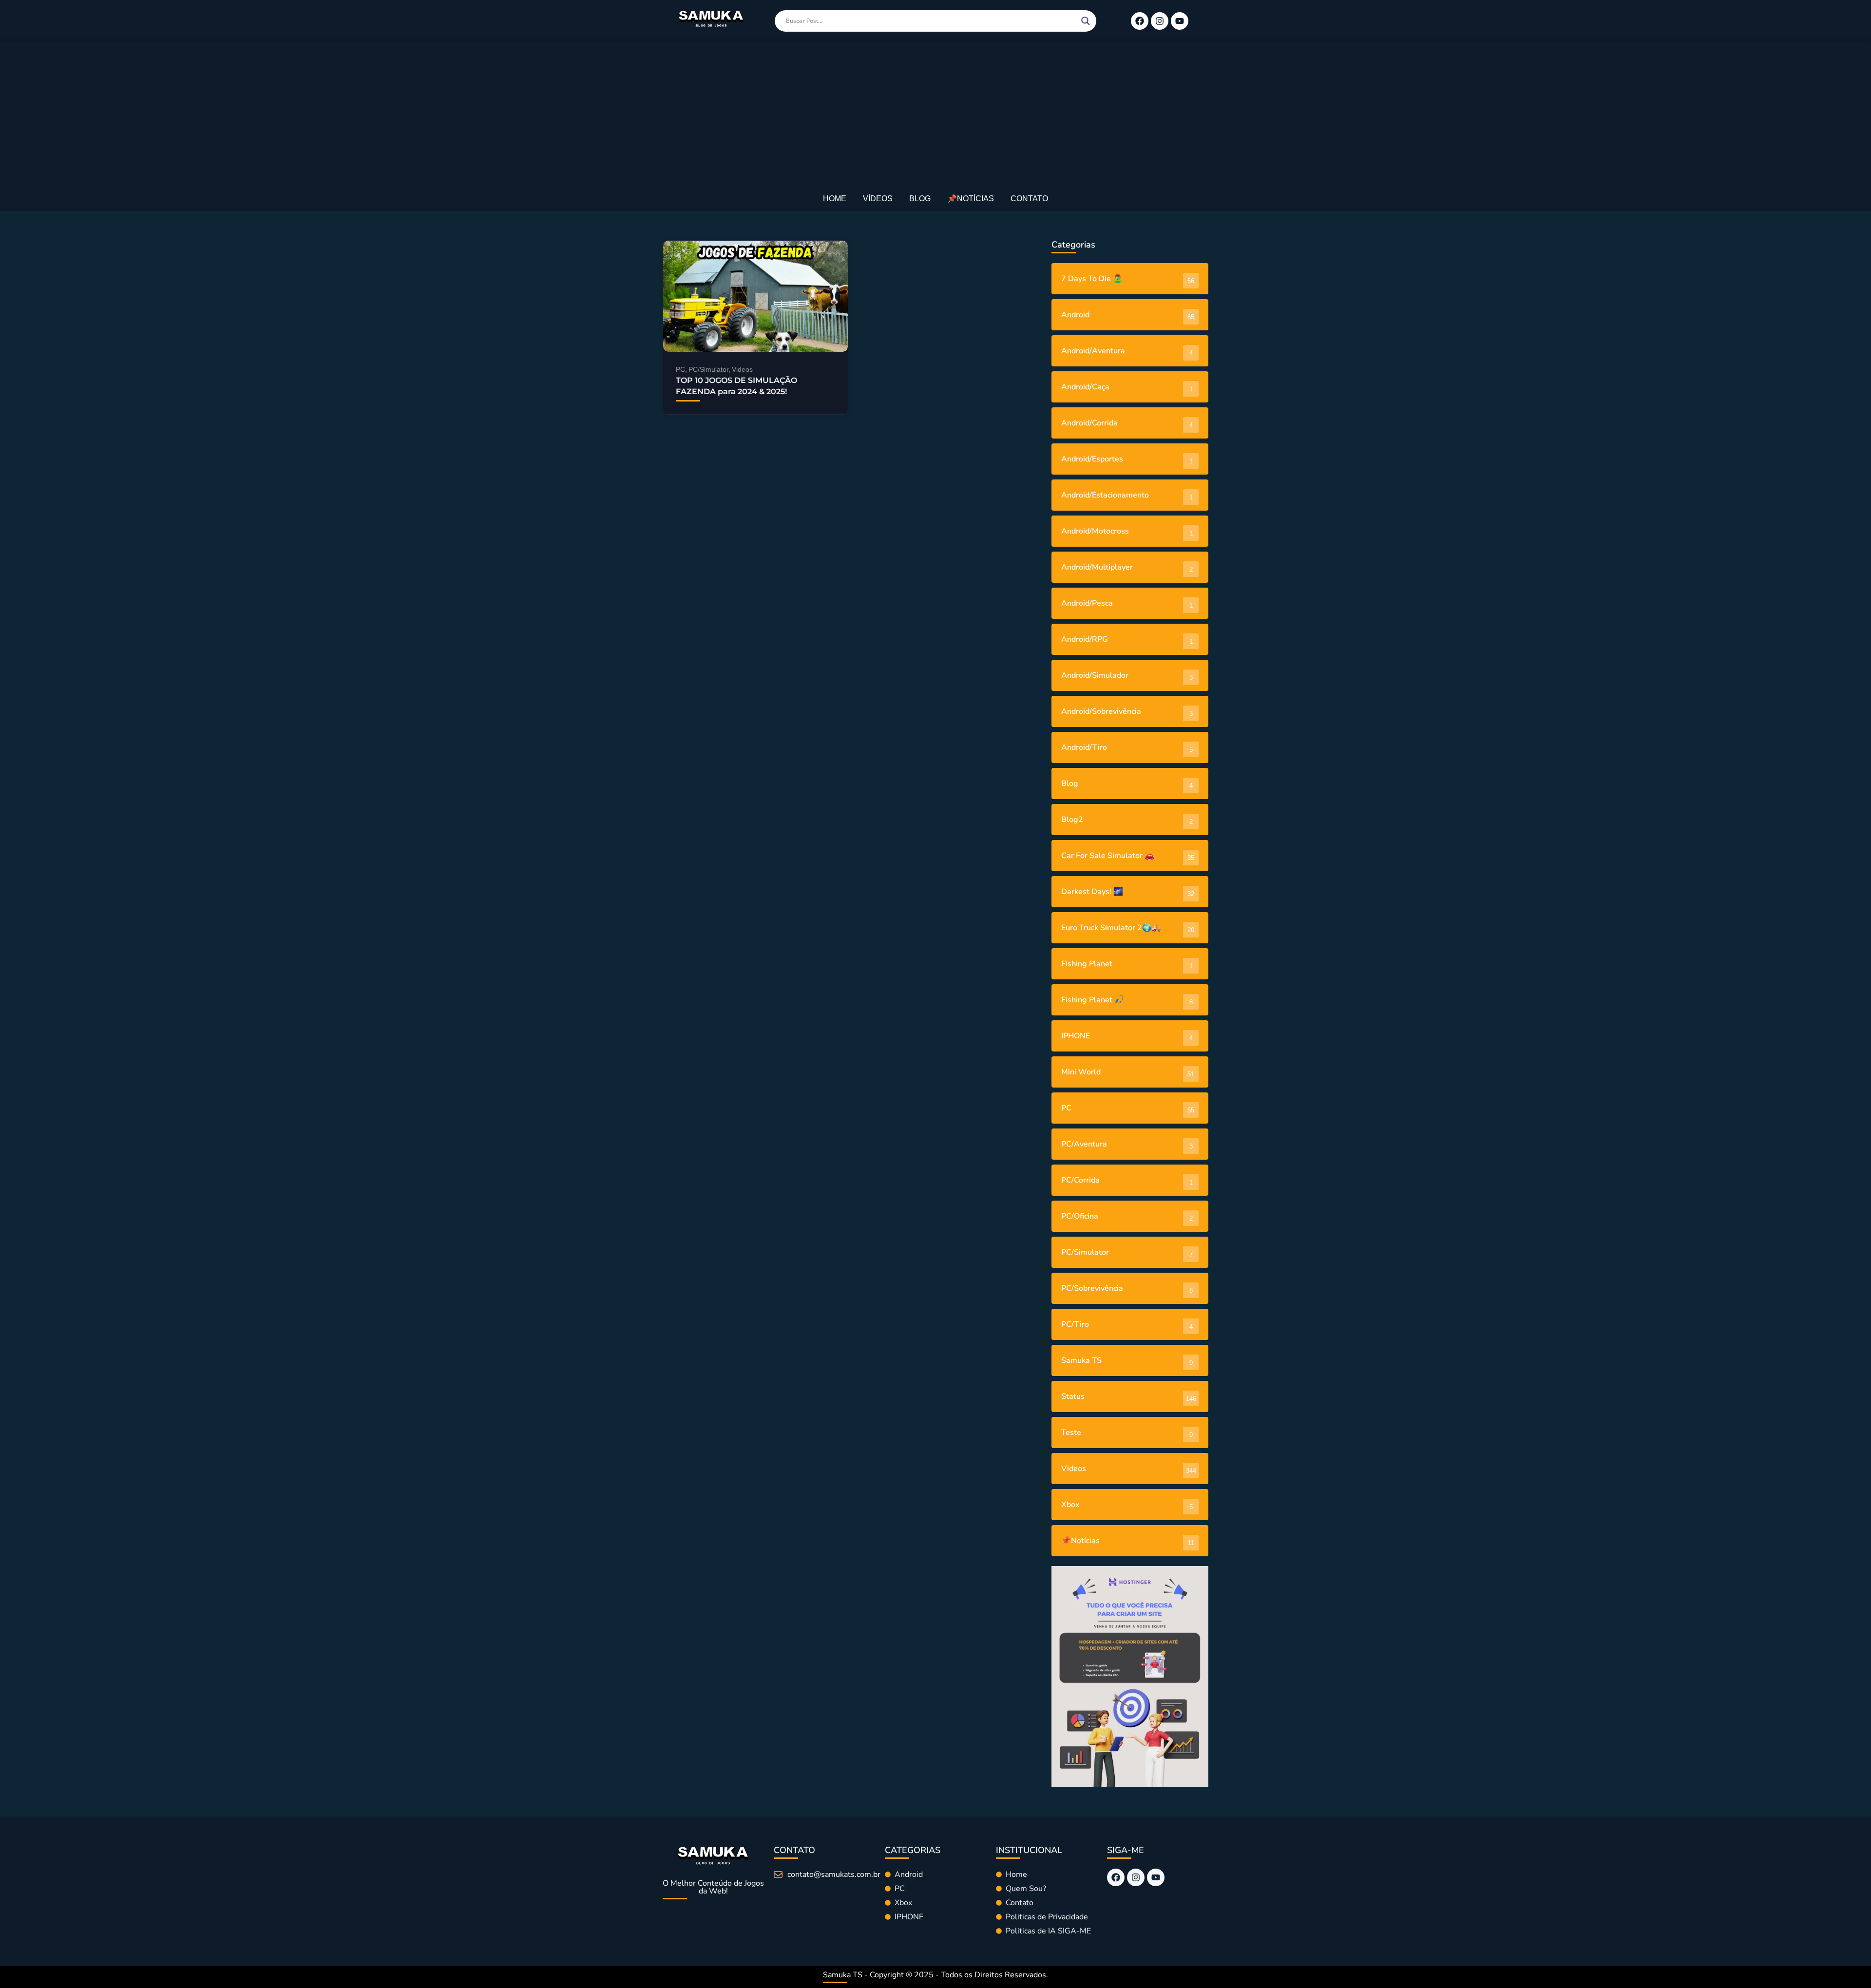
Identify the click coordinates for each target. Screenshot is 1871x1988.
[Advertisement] (935, 115)
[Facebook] (1140, 21)
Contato (1029, 199)
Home (835, 199)
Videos (742, 369)
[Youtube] (1180, 21)
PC (681, 369)
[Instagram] (1160, 21)
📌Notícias (971, 199)
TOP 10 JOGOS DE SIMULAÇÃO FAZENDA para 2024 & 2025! (736, 386)
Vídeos (878, 199)
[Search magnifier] (1086, 21)
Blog (920, 199)
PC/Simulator (709, 369)
